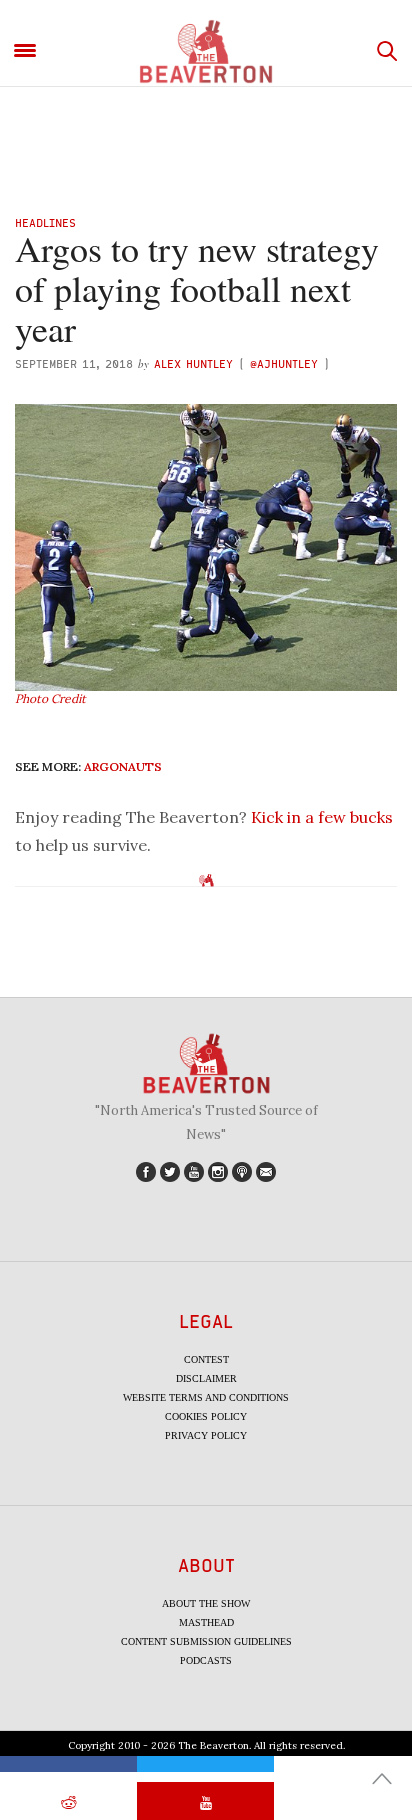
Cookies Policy (206, 1416)
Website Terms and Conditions (206, 1397)
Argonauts (123, 766)
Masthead (206, 1622)
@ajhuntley (284, 363)
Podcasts (206, 1660)
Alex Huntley (193, 363)
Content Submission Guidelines (206, 1641)
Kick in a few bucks (322, 817)
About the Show (206, 1603)
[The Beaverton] (206, 51)
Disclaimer (206, 1378)
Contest (206, 1359)
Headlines (45, 222)
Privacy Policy (206, 1435)
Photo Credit (50, 698)
